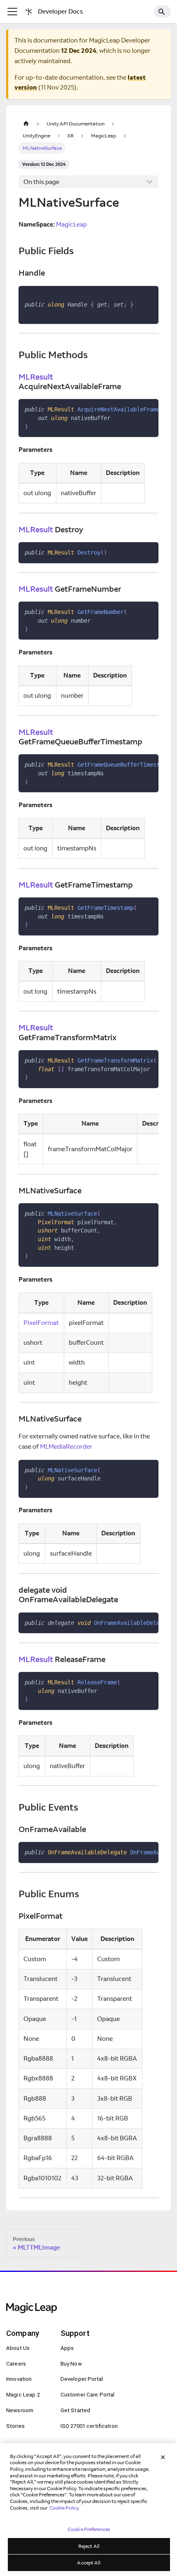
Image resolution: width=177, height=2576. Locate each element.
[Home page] (26, 124)
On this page (41, 182)
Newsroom (20, 2410)
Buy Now (71, 2364)
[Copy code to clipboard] (149, 295)
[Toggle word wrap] (135, 409)
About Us (18, 2348)
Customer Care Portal (88, 2395)
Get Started (76, 2410)
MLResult (36, 377)
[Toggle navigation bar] (12, 12)
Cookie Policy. (65, 2508)
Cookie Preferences (89, 2529)
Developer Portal (82, 2379)
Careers (16, 2364)
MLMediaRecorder (66, 1446)
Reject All (89, 2546)
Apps (67, 2348)
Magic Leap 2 (23, 2395)
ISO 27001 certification (89, 2426)
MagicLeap (71, 224)
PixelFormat (41, 1323)
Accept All (89, 2563)
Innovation (19, 2379)
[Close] (163, 2457)
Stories (15, 2426)
